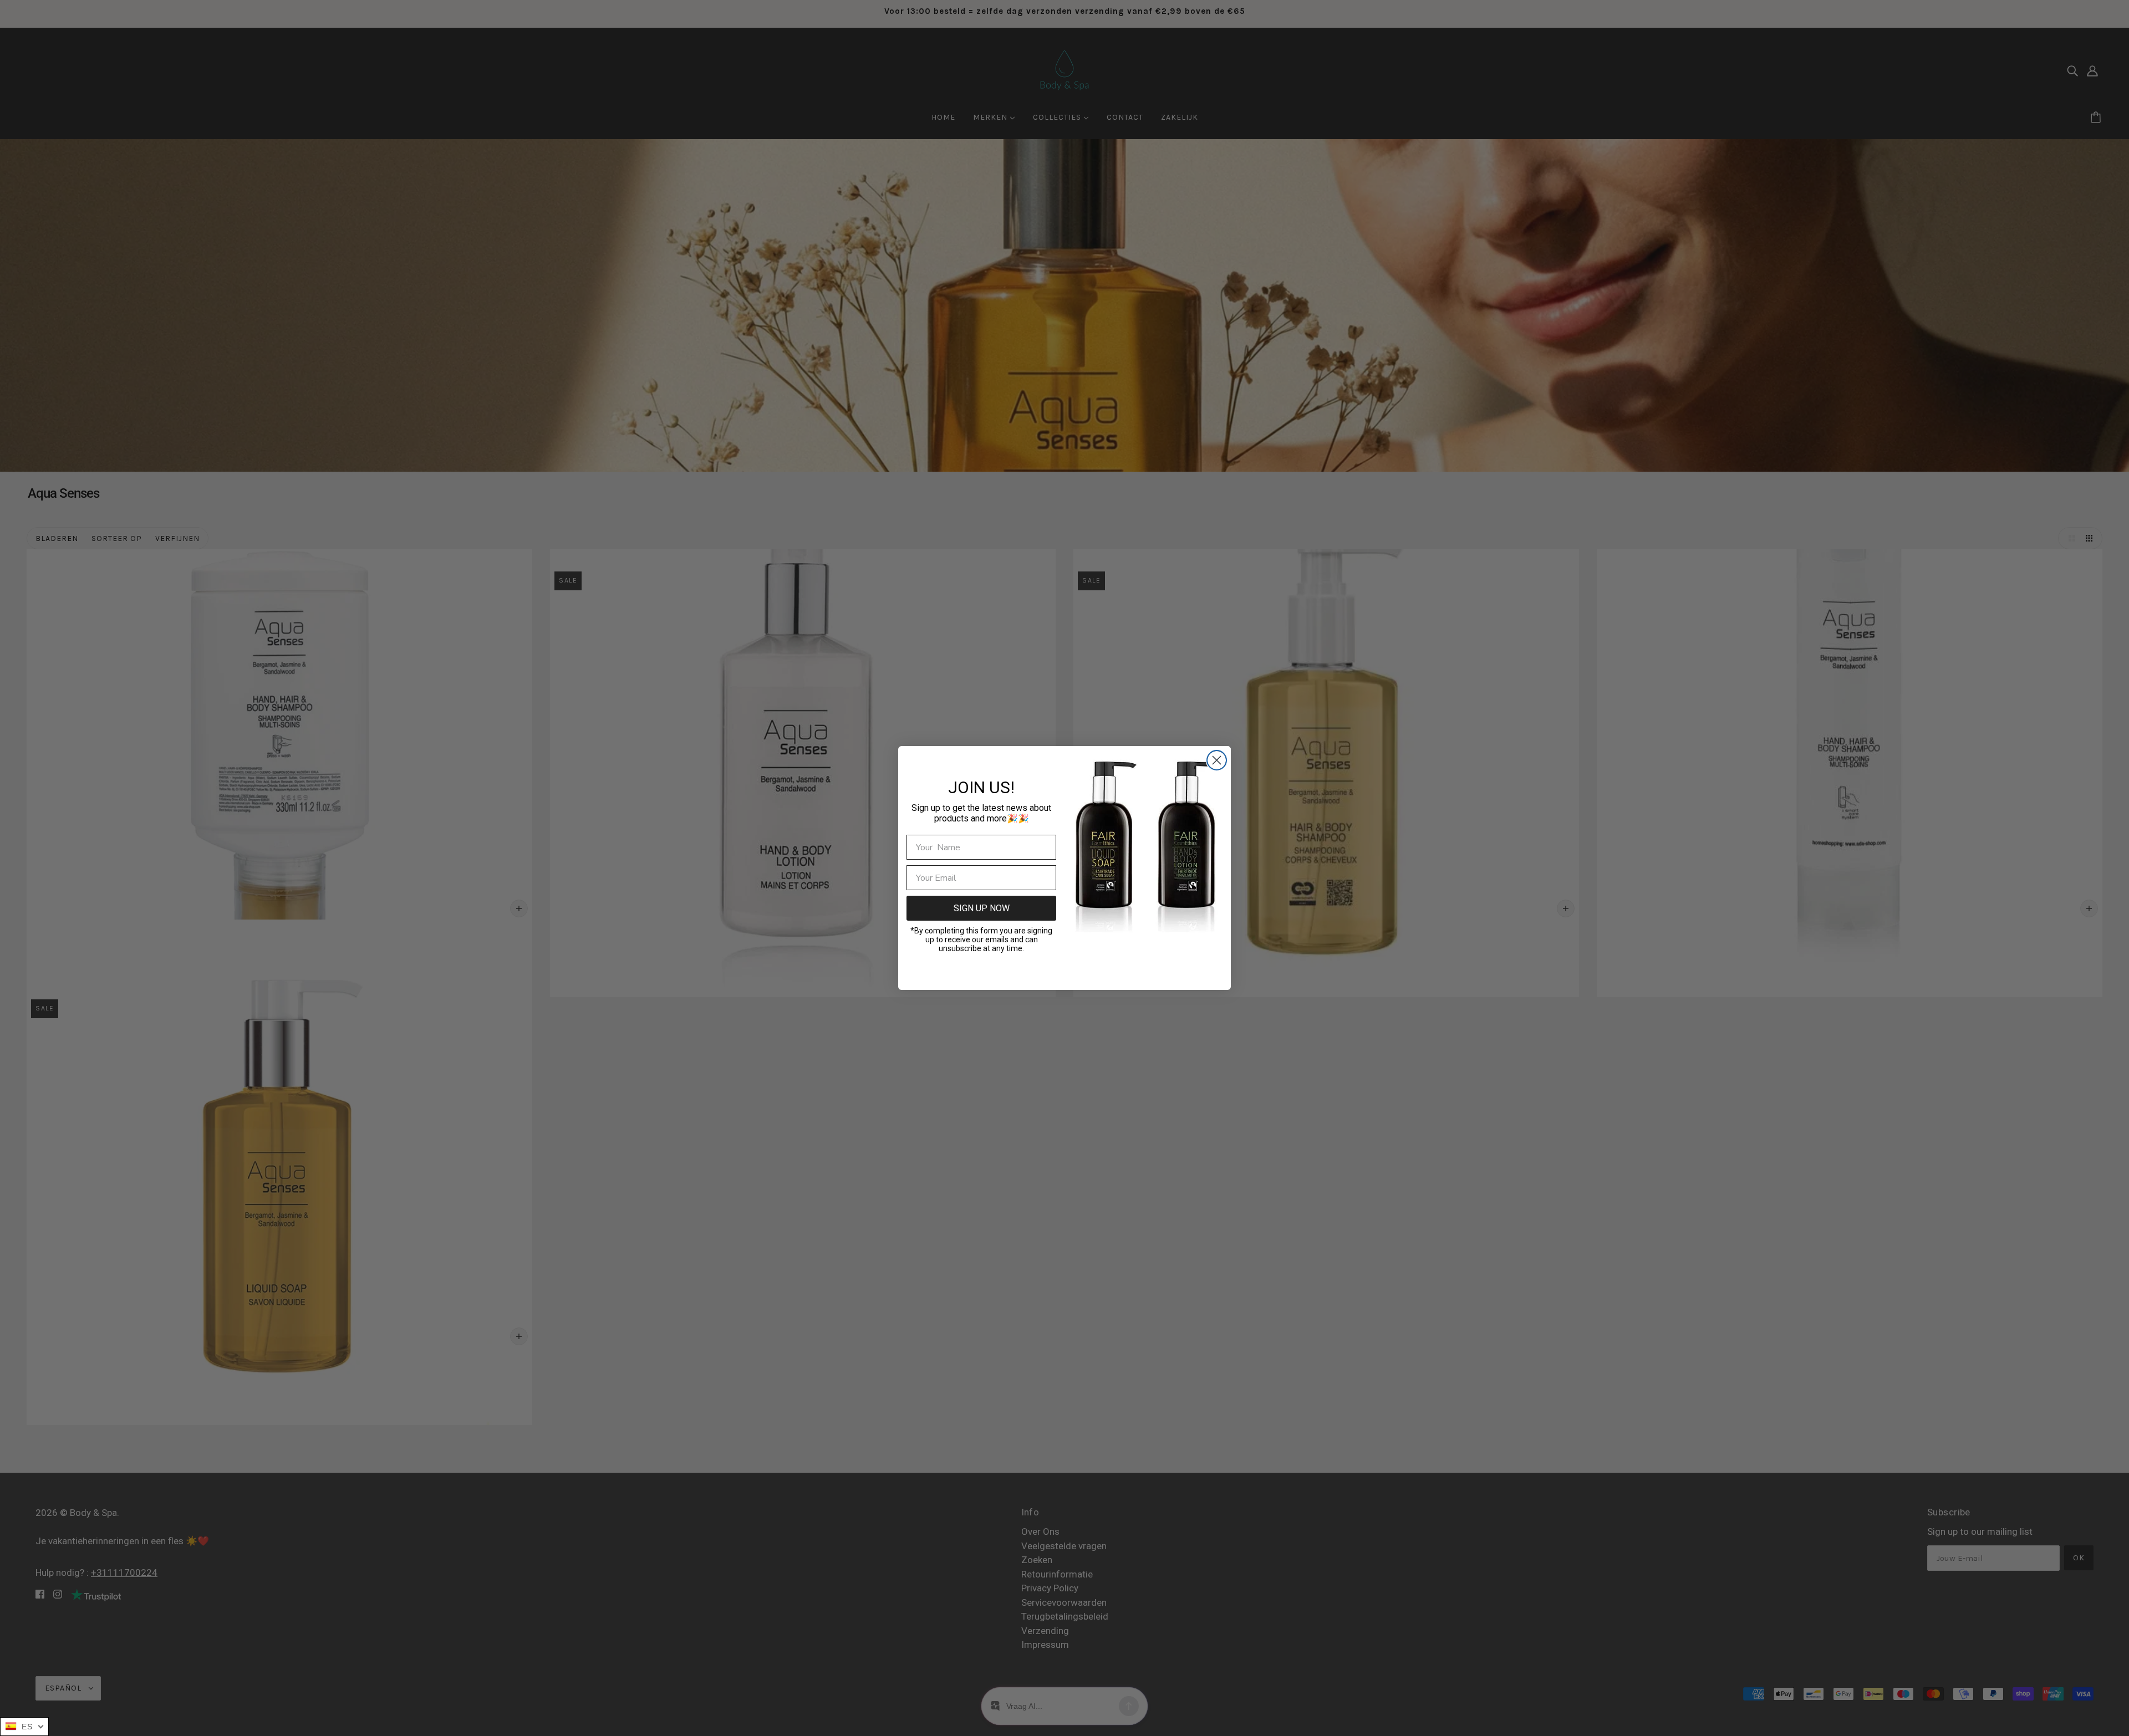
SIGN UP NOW (982, 908)
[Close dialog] (1217, 760)
